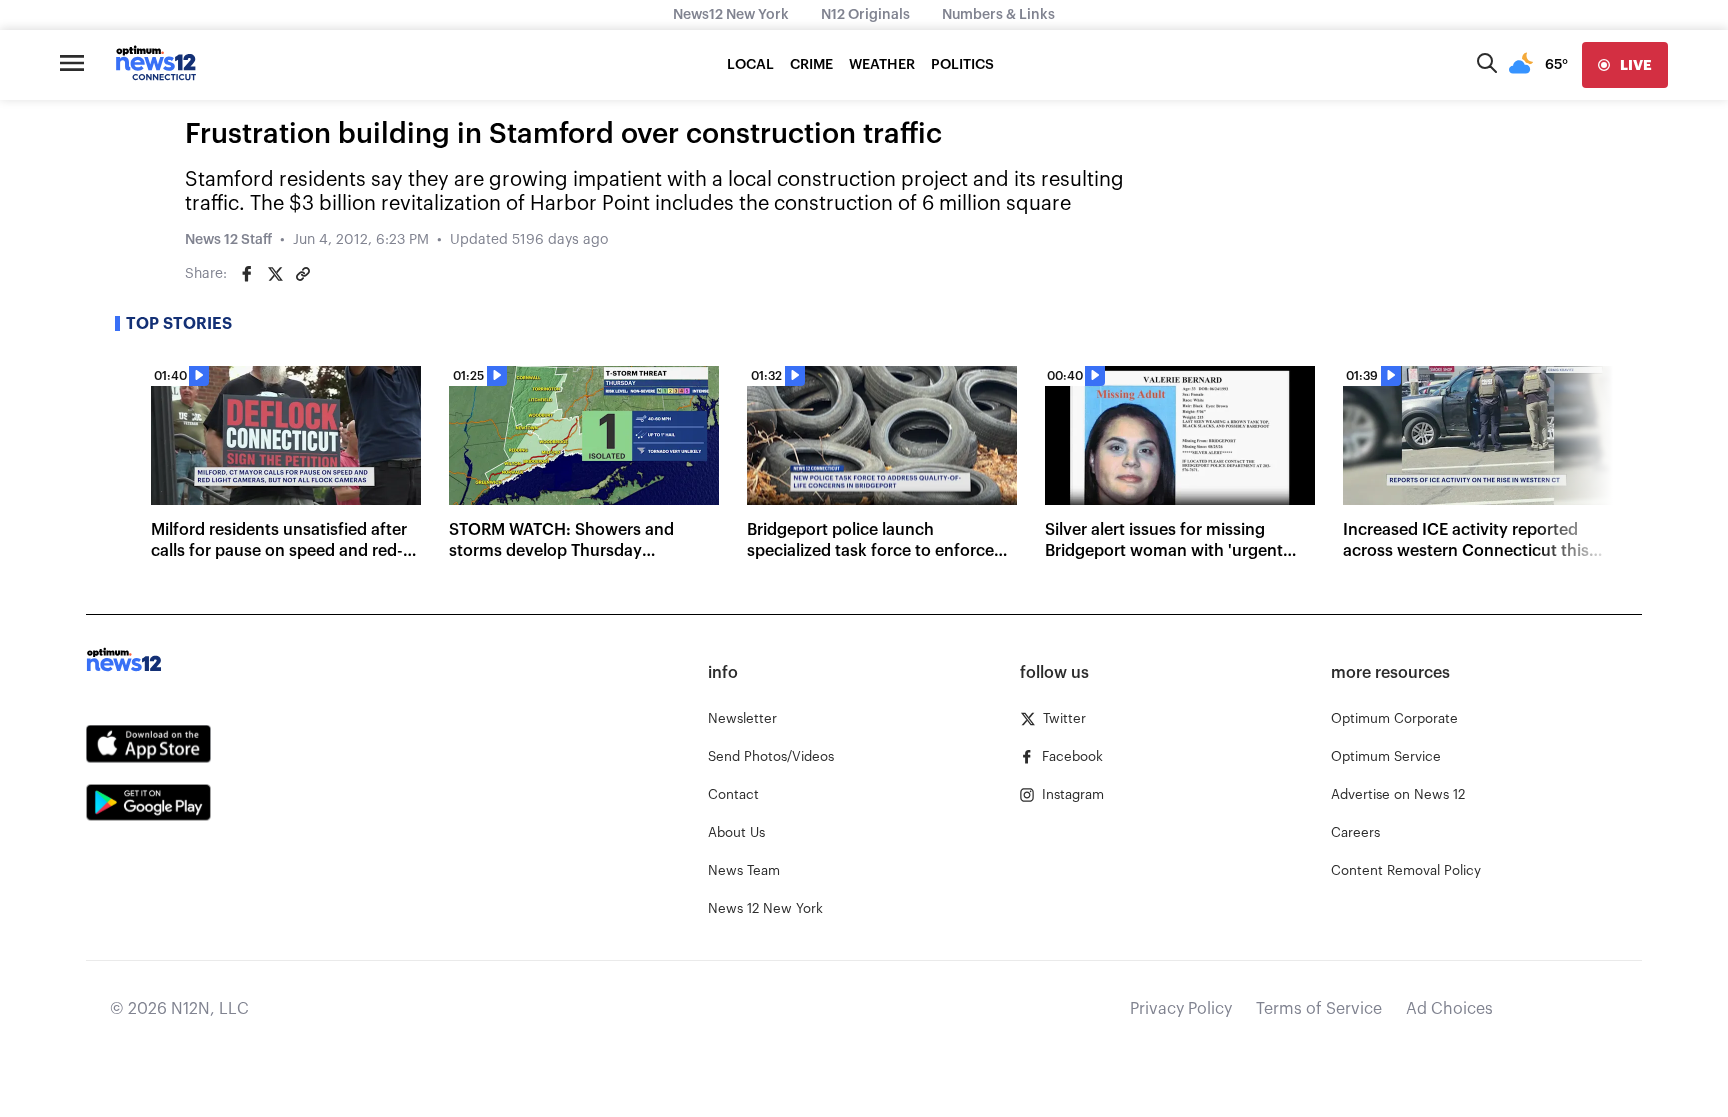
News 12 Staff (228, 240)
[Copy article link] (303, 274)
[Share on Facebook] (247, 274)
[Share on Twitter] (275, 274)
